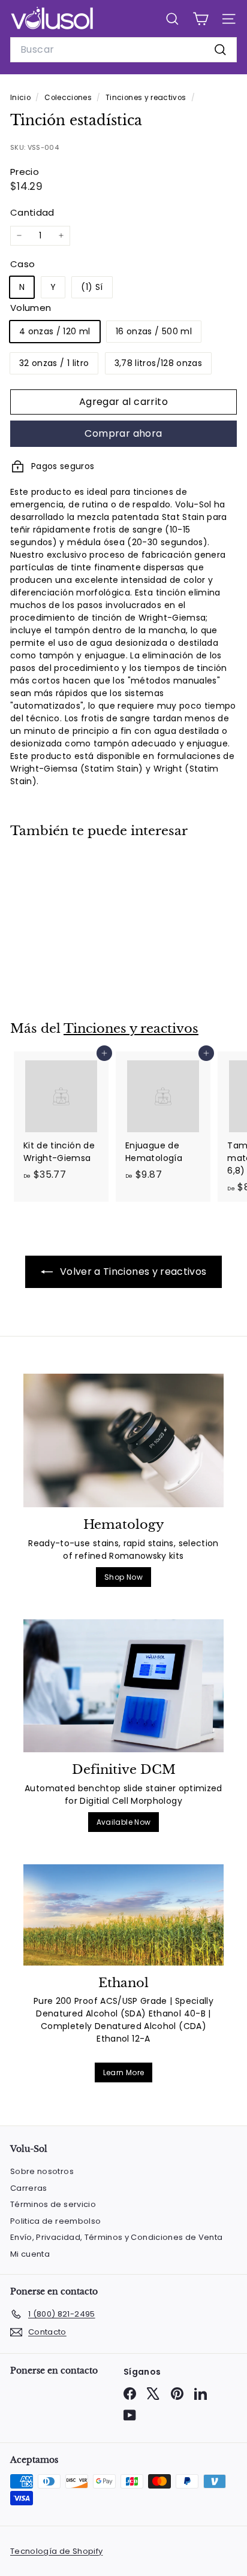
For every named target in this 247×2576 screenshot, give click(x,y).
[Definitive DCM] (123, 1686)
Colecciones (69, 98)
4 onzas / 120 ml (55, 331)
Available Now (124, 1822)
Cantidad (32, 212)
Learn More (124, 2072)
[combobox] (123, 50)
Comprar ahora (123, 433)
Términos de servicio (53, 2204)
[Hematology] (123, 1440)
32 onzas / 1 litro (54, 363)
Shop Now (123, 1577)
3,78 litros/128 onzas (158, 363)
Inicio (21, 98)
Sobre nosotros (42, 2171)
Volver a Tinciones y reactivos (132, 1272)
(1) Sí (92, 287)
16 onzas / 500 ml (154, 331)
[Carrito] (201, 19)
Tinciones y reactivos (146, 98)
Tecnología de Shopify (56, 2551)
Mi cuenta (30, 2254)
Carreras (29, 2188)
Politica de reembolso (55, 2221)
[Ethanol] (123, 1915)
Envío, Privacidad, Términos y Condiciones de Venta (117, 2237)
